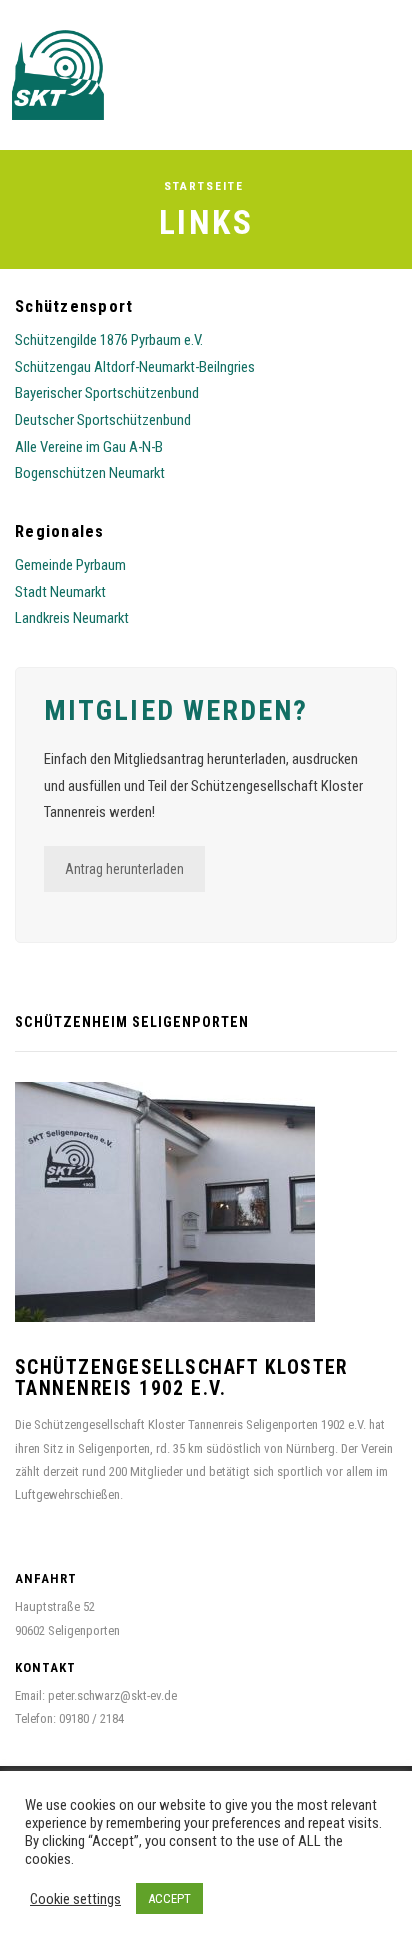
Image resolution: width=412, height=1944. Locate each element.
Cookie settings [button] (75, 1899)
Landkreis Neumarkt (72, 618)
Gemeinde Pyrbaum (70, 565)
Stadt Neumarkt (60, 592)
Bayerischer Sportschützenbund (107, 393)
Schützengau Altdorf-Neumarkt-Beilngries (135, 367)
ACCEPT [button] (169, 1898)
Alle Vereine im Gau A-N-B (89, 447)
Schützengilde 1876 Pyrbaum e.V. (109, 340)
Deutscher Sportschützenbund (103, 420)
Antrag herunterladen (124, 869)
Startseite (204, 186)
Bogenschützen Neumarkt (90, 473)
